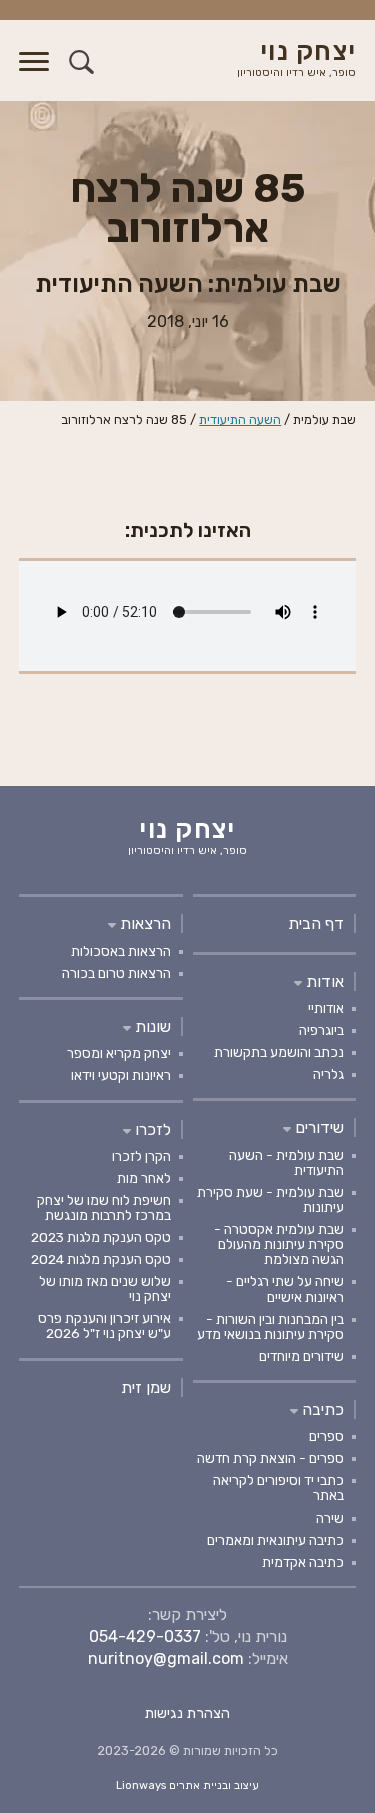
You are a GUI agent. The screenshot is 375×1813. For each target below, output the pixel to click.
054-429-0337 (145, 1636)
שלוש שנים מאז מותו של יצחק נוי (105, 1288)
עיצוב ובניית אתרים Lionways (187, 1785)
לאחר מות (144, 1178)
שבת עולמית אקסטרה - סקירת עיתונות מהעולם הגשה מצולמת (279, 1244)
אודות (323, 981)
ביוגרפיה (321, 1030)
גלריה (328, 1074)
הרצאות (143, 923)
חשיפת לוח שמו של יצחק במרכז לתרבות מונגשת (104, 1207)
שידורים (317, 1127)
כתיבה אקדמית (303, 1562)
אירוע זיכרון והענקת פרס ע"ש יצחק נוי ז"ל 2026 (104, 1325)
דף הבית (316, 923)
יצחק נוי (296, 59)
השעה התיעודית (240, 419)
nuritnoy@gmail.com (166, 1658)
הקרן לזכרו (141, 1156)
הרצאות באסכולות (121, 951)
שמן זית (146, 1387)
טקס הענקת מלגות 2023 (101, 1237)
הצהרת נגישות (187, 1713)
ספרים (326, 1436)
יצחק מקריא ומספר (119, 1053)
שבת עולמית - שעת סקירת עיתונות (270, 1199)
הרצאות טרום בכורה (116, 973)
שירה (330, 1518)
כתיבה (321, 1409)
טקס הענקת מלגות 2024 (101, 1259)
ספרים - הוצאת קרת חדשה (270, 1458)
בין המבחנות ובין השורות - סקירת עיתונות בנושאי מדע (270, 1326)
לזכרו (151, 1129)
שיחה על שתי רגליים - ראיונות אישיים (285, 1288)
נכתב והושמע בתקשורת (279, 1052)
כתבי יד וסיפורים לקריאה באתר (278, 1487)
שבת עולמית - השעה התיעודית (286, 1162)
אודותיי (326, 1008)
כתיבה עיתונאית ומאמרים (275, 1540)
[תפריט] (34, 73)
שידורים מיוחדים (301, 1356)
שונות (151, 1026)
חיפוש (81, 61)
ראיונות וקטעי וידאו (121, 1075)
